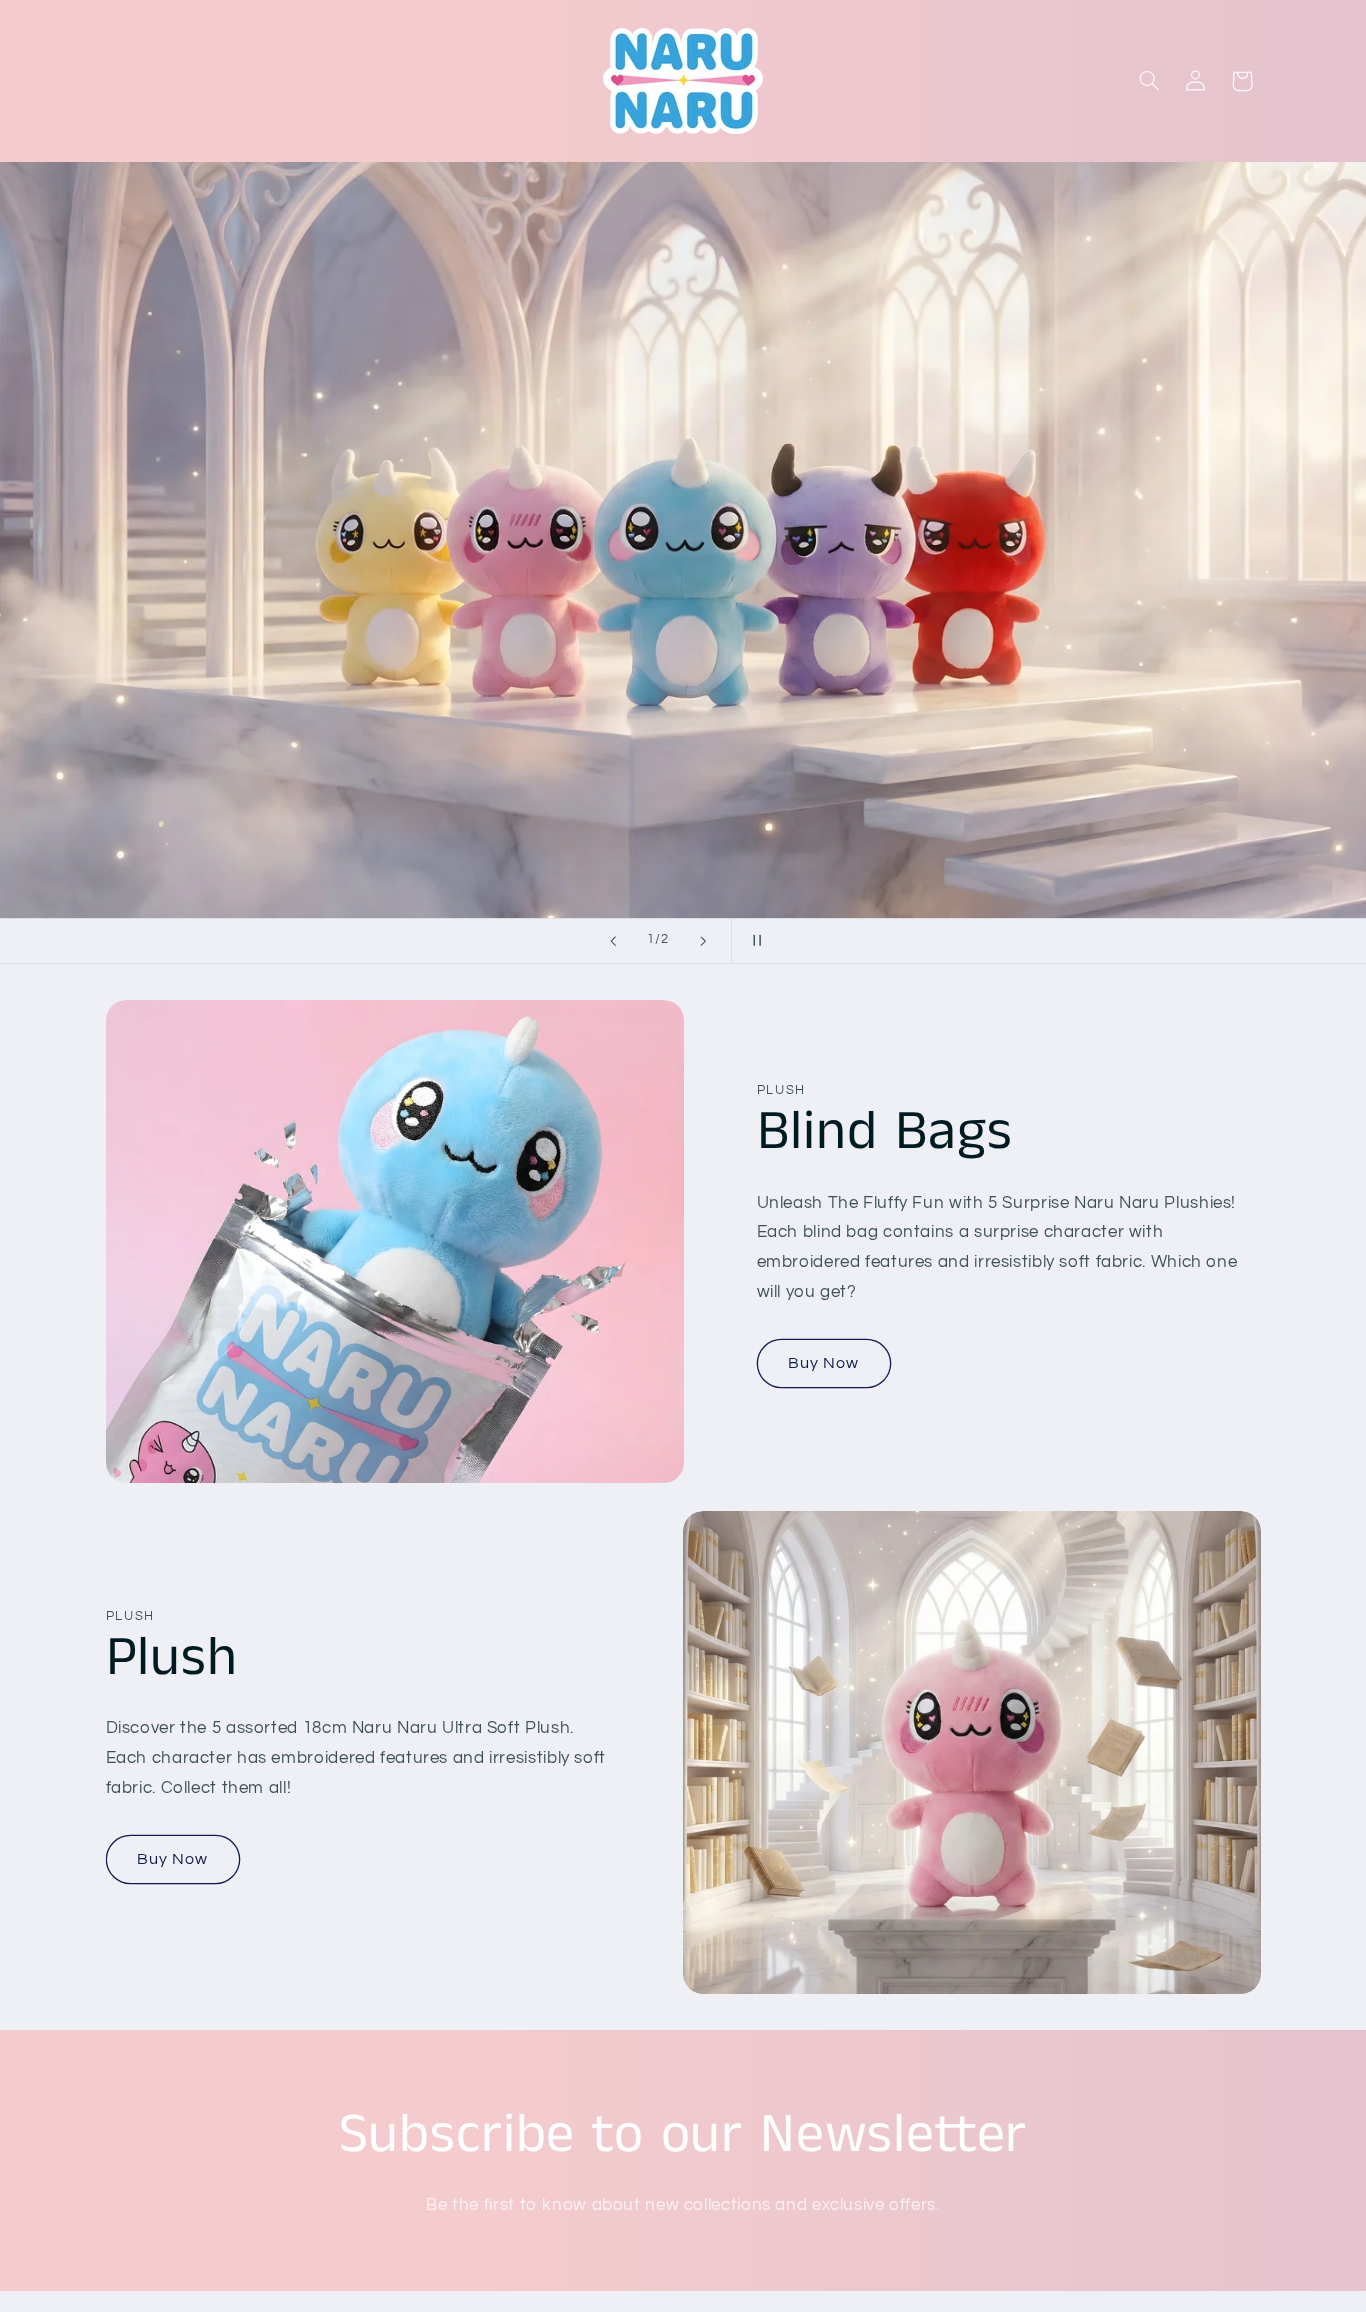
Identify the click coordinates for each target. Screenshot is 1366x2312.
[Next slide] (703, 941)
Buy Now (823, 1363)
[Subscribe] (848, 2287)
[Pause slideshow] (753, 941)
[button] (1149, 81)
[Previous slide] (613, 941)
